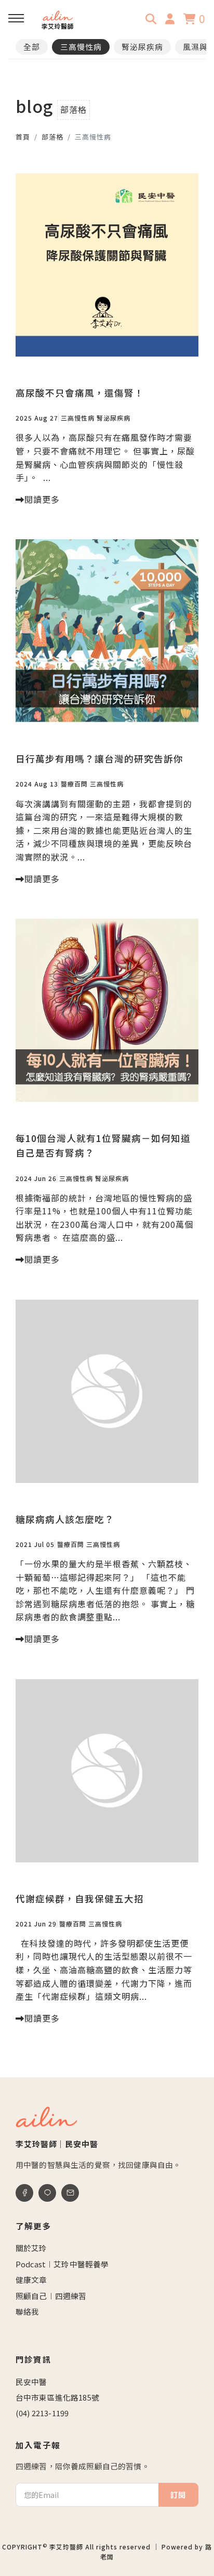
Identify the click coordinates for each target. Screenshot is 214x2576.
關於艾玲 (31, 2248)
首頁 (23, 137)
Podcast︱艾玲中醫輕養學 (62, 2264)
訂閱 (178, 2495)
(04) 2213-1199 (42, 2413)
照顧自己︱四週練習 (51, 2296)
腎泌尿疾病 (142, 47)
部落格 (52, 137)
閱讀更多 (42, 499)
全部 (32, 47)
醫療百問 (74, 784)
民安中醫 (31, 2382)
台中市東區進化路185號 (57, 2397)
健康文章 (31, 2280)
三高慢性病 (81, 47)
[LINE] (47, 2193)
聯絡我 (27, 2311)
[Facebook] (24, 2193)
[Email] (70, 2193)
